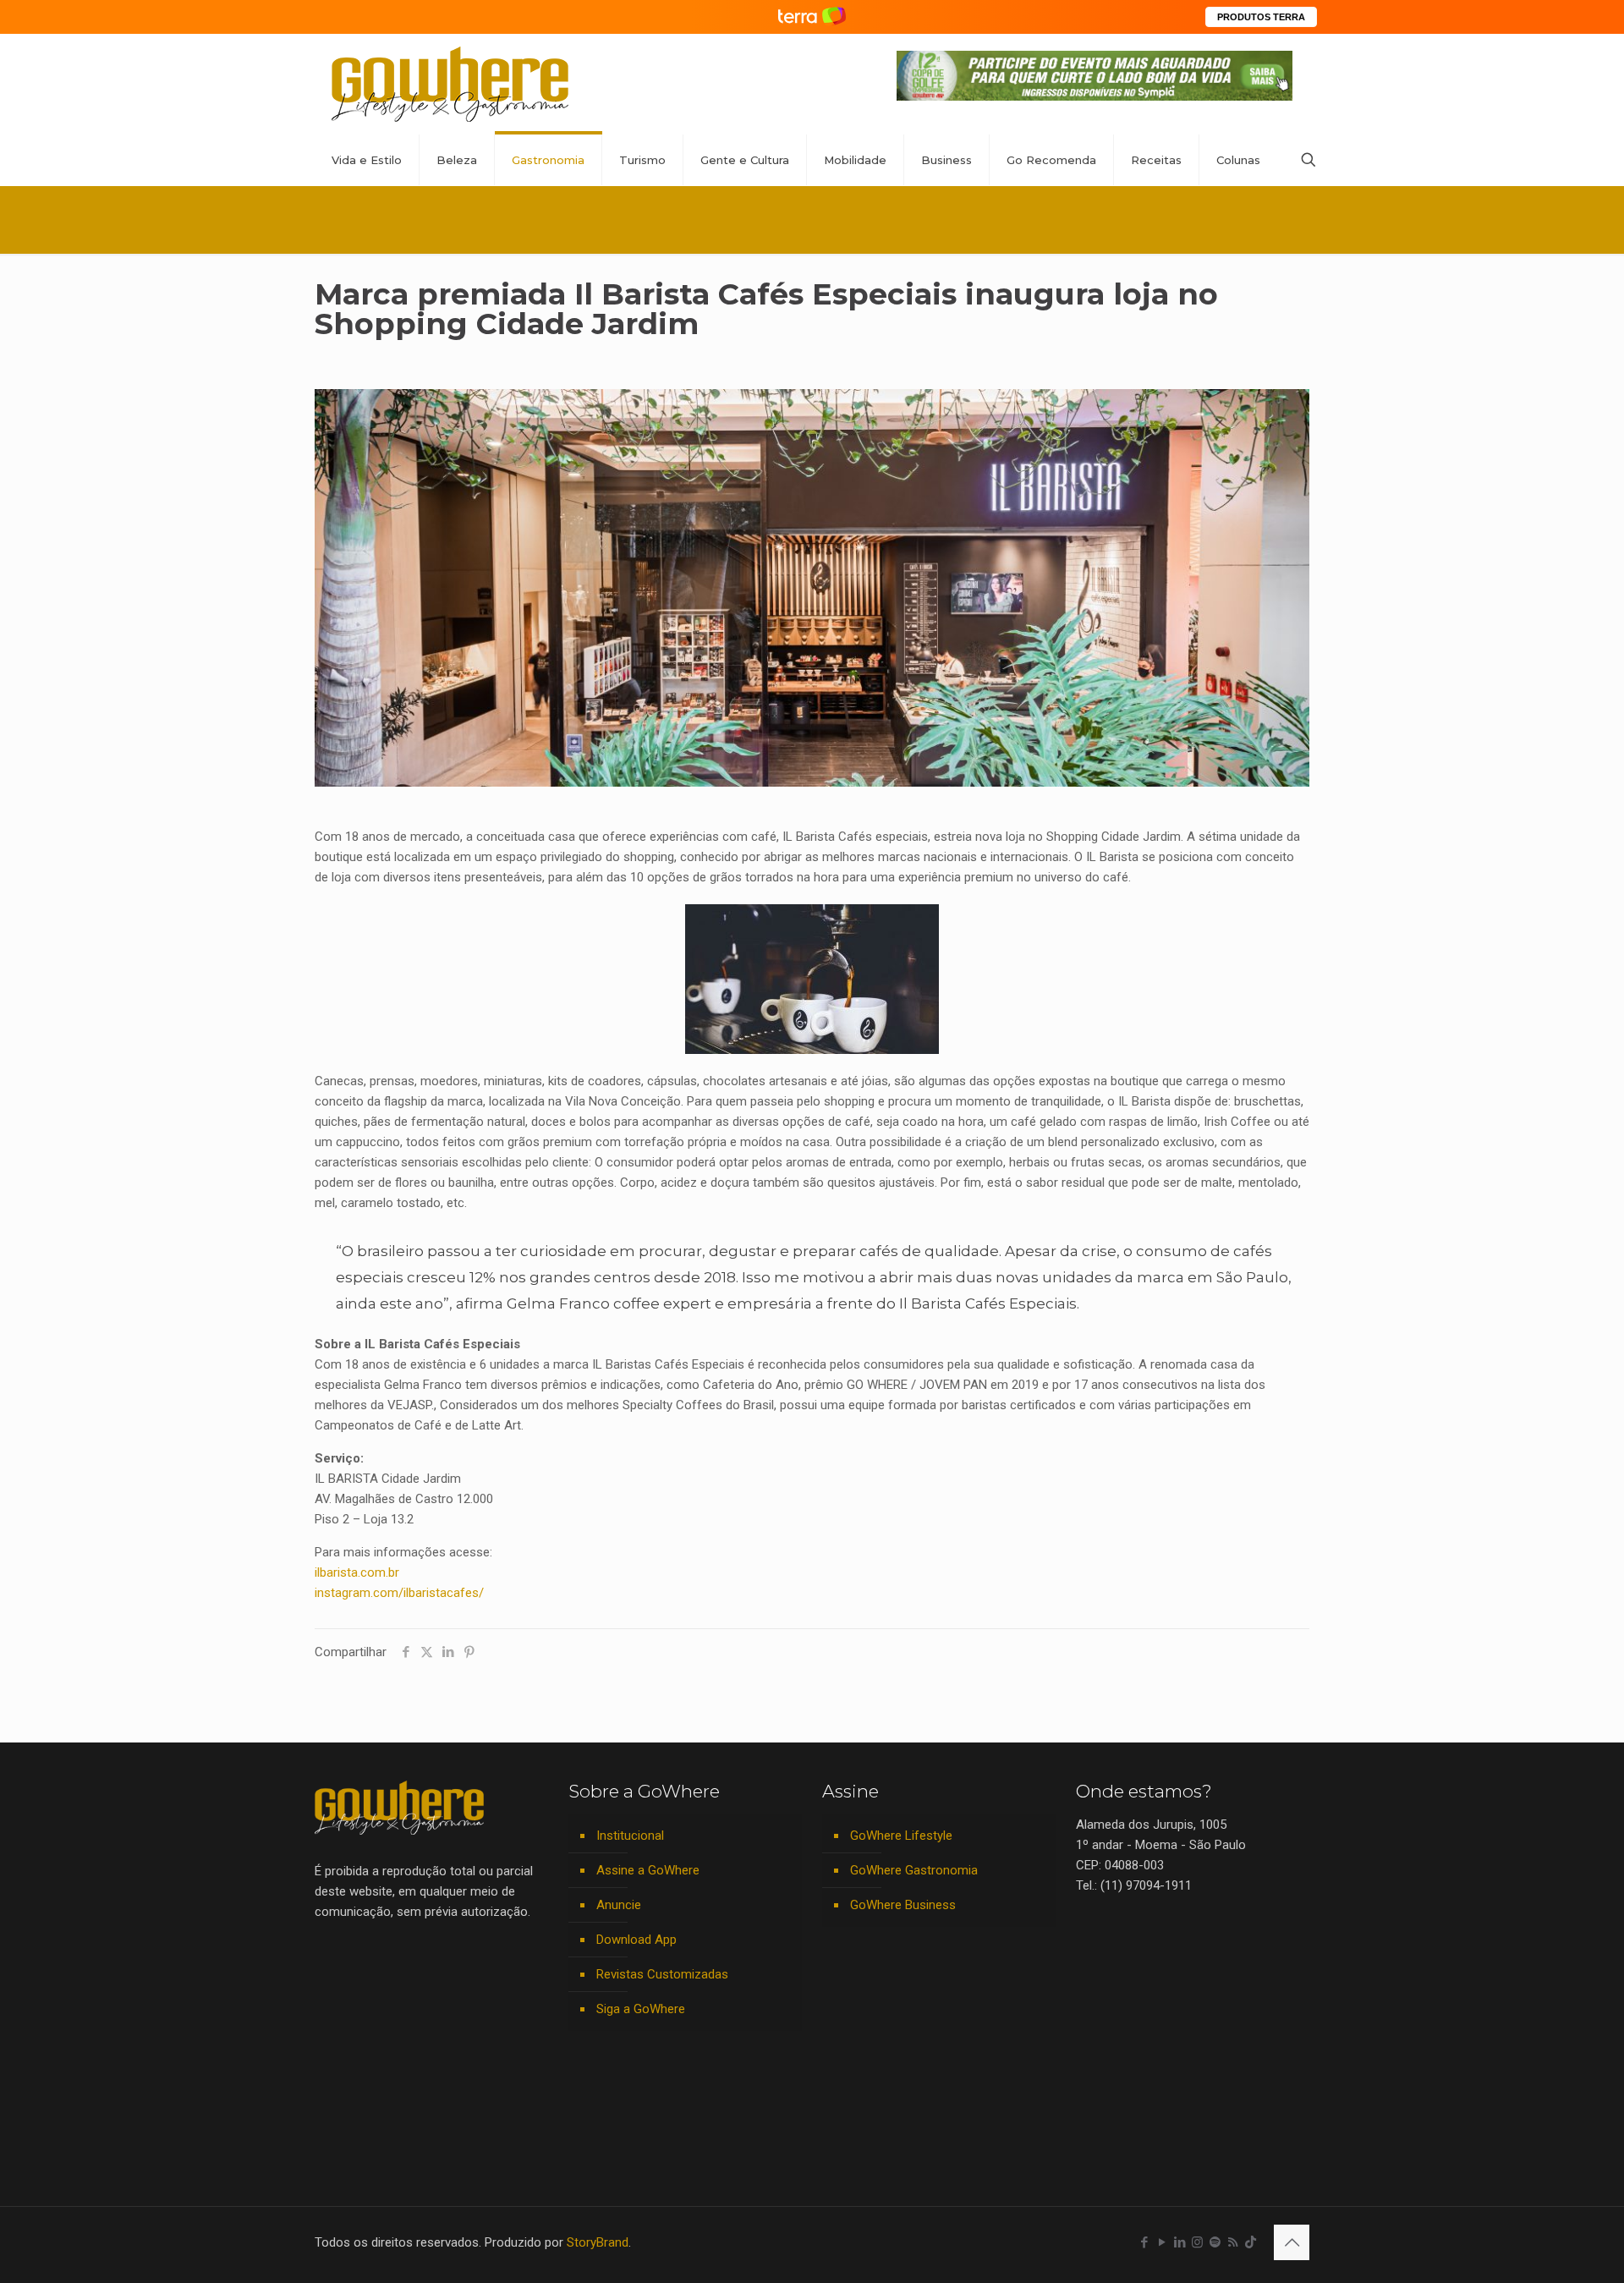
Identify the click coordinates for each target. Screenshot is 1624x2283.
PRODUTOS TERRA (1261, 17)
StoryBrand (598, 2242)
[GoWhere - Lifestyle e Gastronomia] (450, 84)
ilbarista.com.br (357, 1572)
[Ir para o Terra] (812, 16)
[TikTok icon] (1251, 2242)
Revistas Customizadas (662, 1974)
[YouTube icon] (1162, 2242)
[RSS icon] (1233, 2242)
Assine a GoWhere (648, 1870)
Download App (636, 1940)
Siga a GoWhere (641, 2009)
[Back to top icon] (1292, 2242)
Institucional (630, 1836)
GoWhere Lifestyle (901, 1836)
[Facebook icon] (1144, 2242)
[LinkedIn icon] (1180, 2242)
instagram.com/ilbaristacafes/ (399, 1593)
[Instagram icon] (1197, 2242)
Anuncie (619, 1905)
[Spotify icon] (1215, 2242)
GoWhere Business (903, 1905)
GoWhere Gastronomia (914, 1870)
